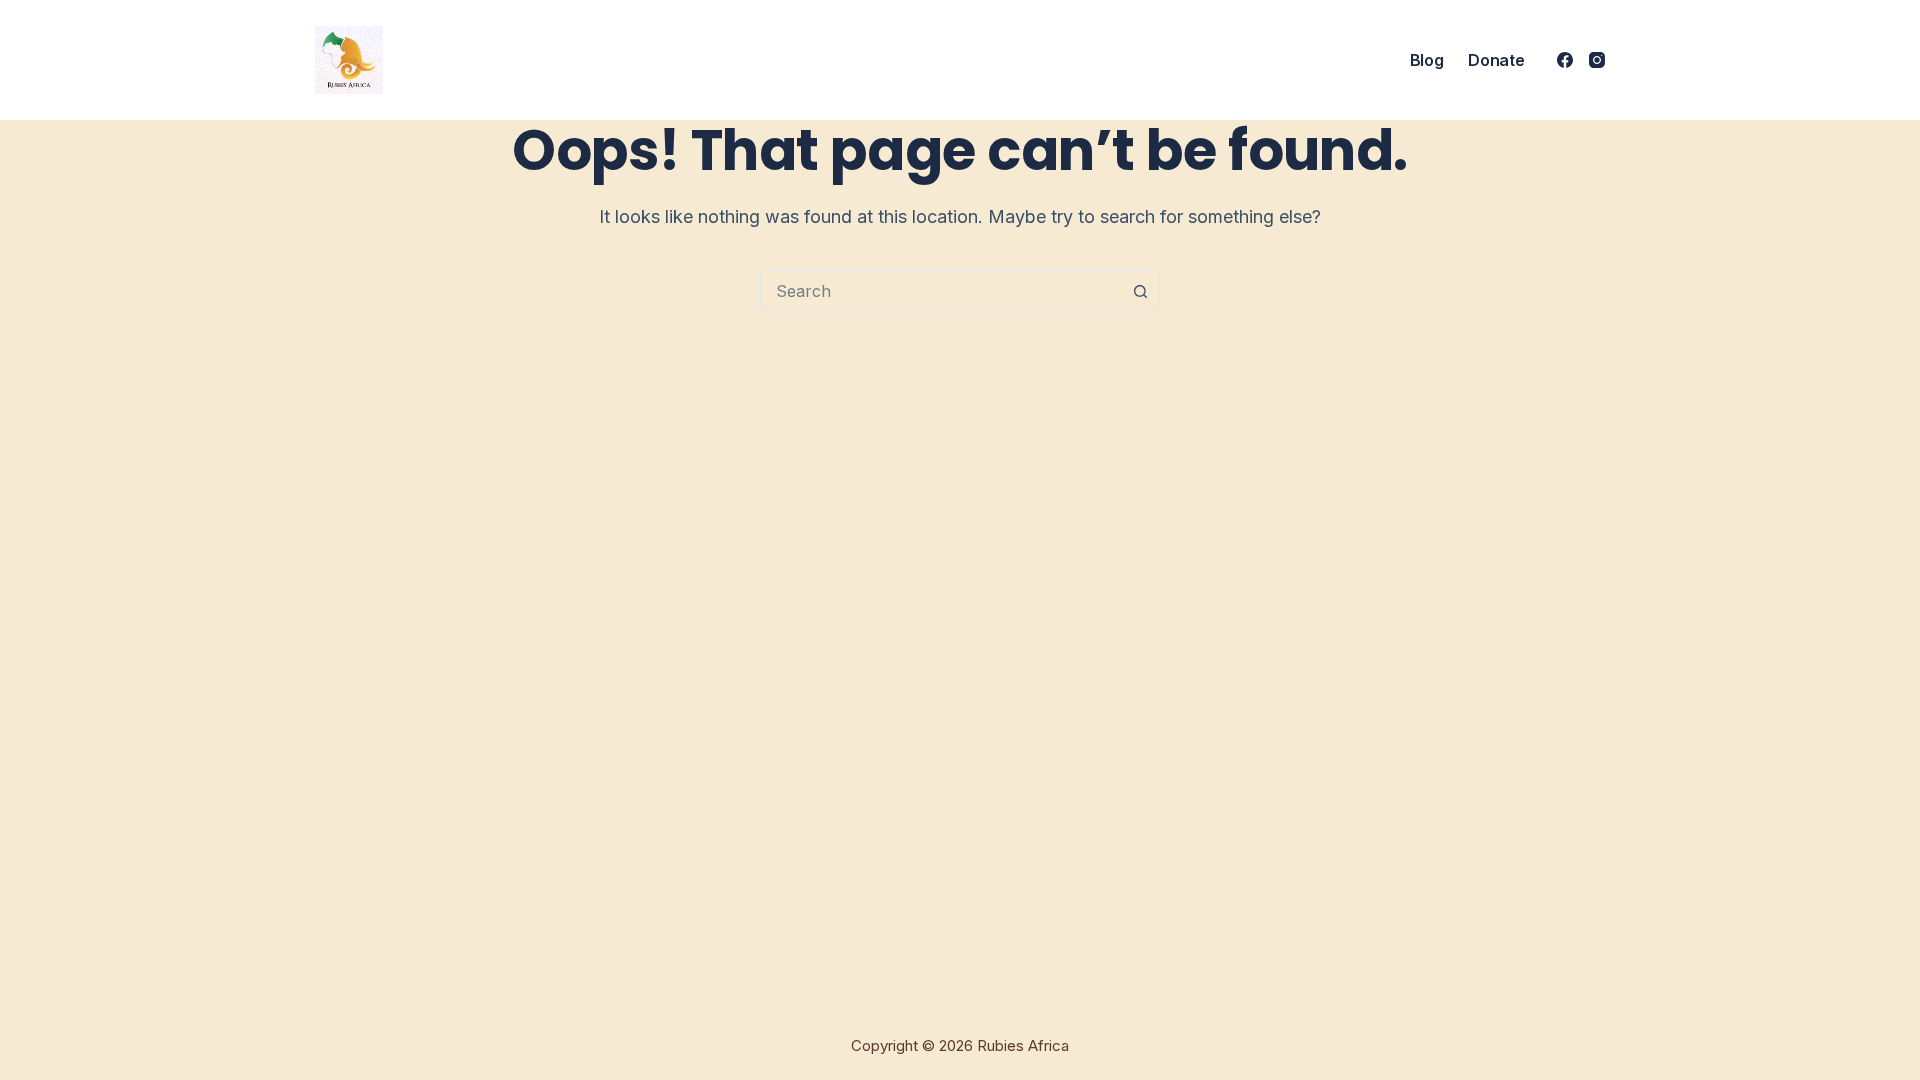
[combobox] (941, 291)
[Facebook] (1565, 60)
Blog (1427, 60)
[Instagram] (1597, 60)
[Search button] (1140, 291)
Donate (1496, 60)
